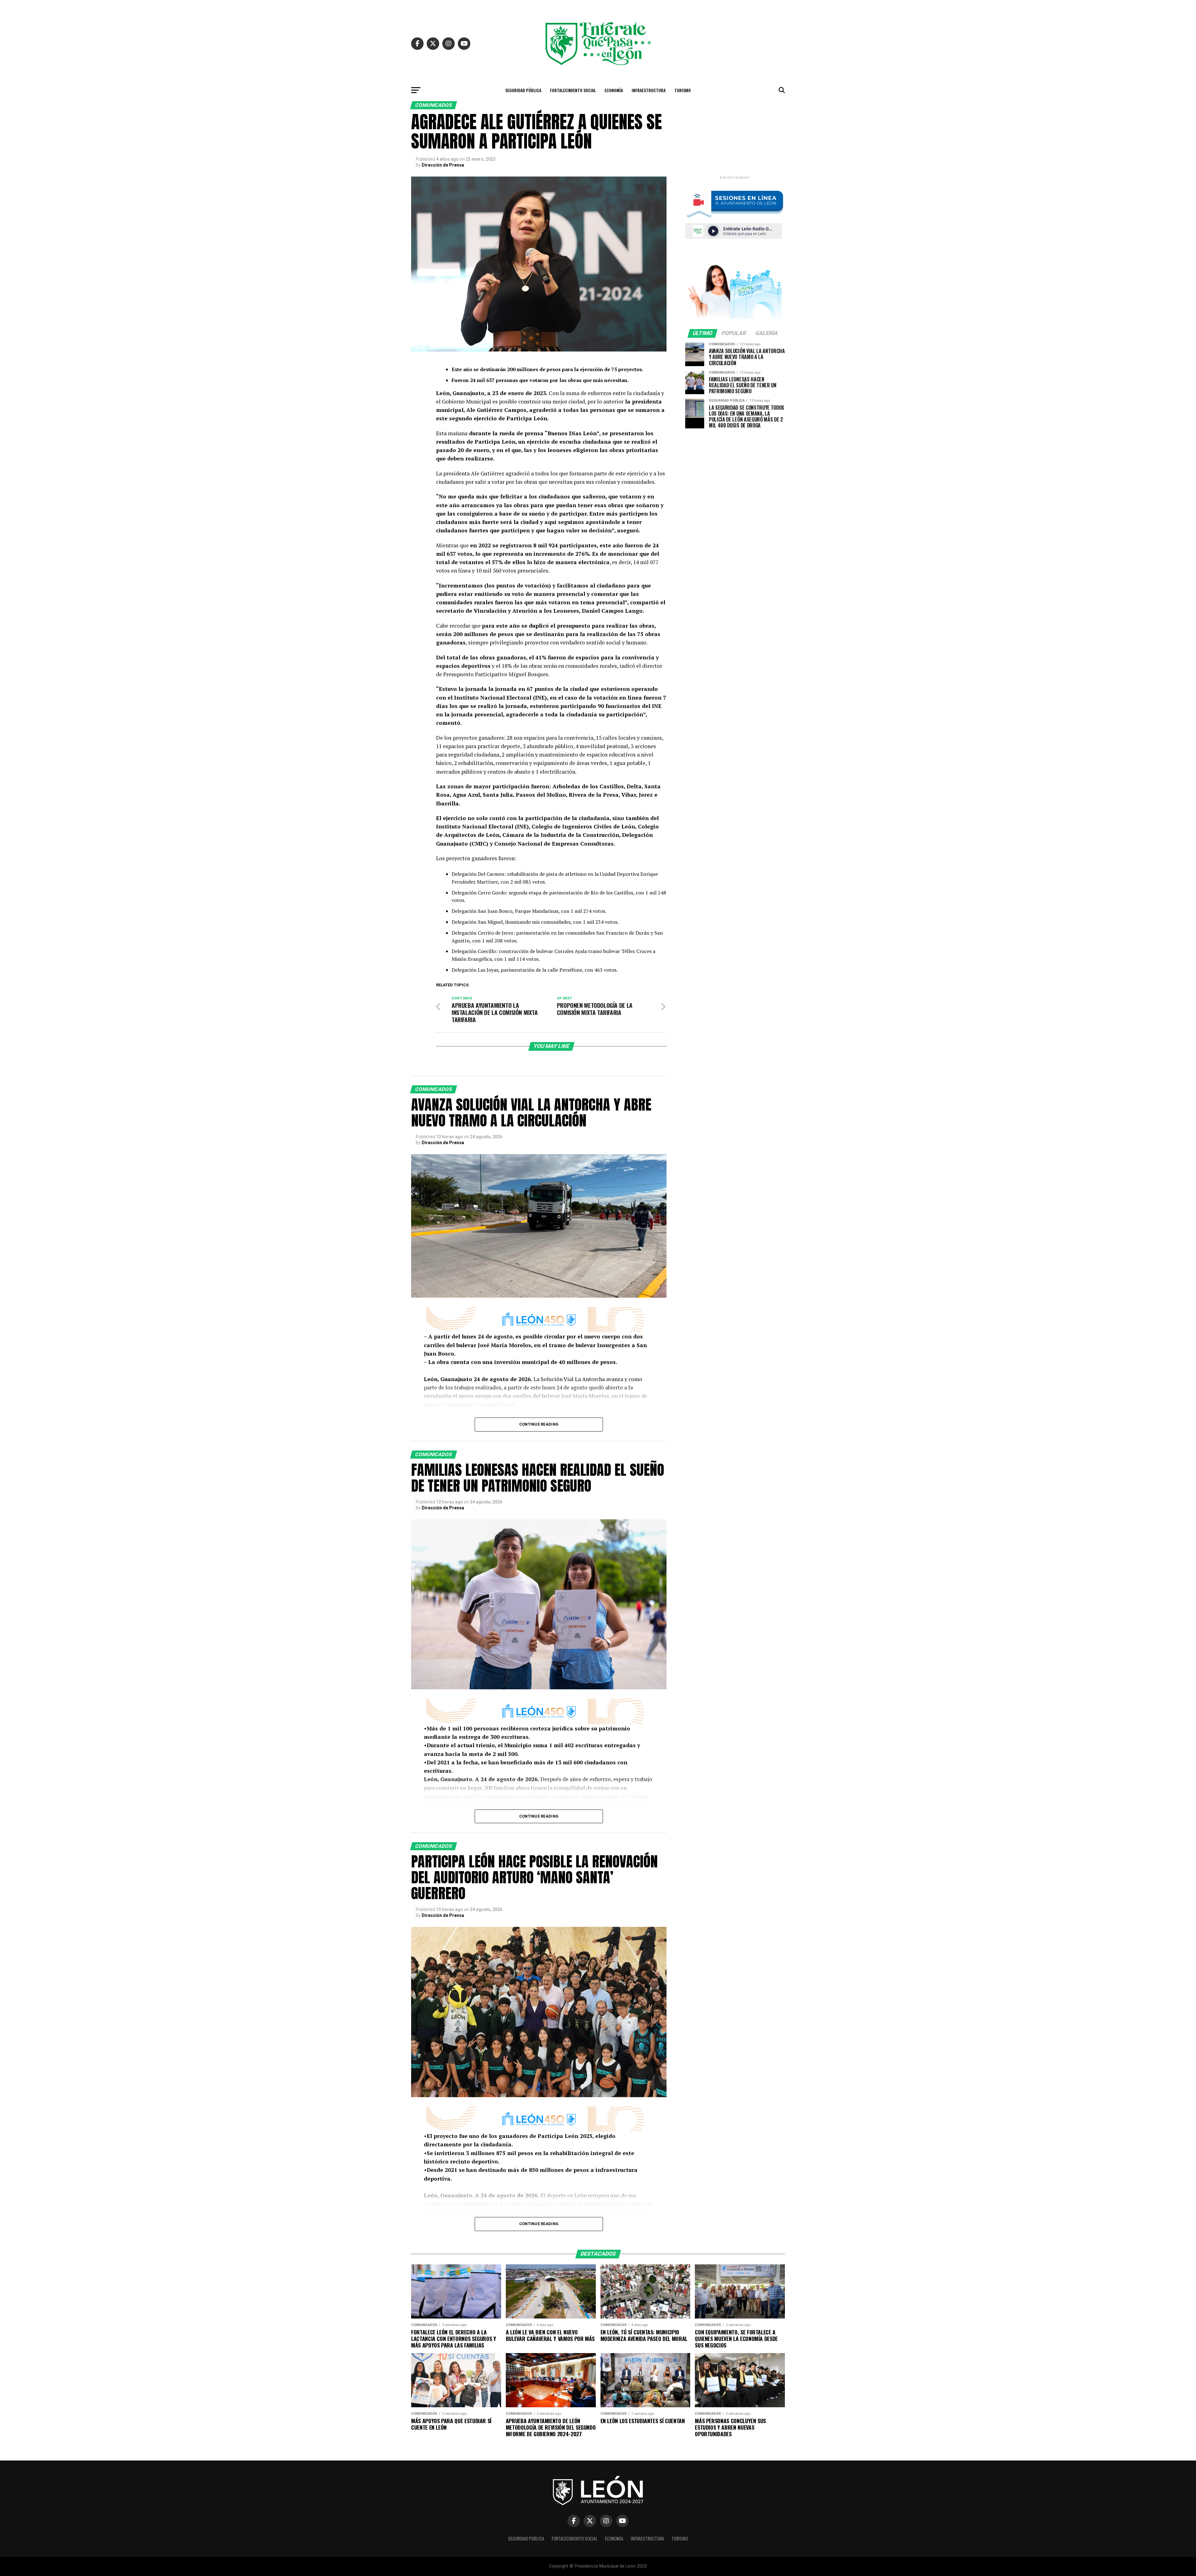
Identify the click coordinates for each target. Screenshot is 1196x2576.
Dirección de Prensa (443, 165)
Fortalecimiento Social (573, 90)
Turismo (683, 90)
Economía (614, 90)
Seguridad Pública (523, 90)
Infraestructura (649, 90)
